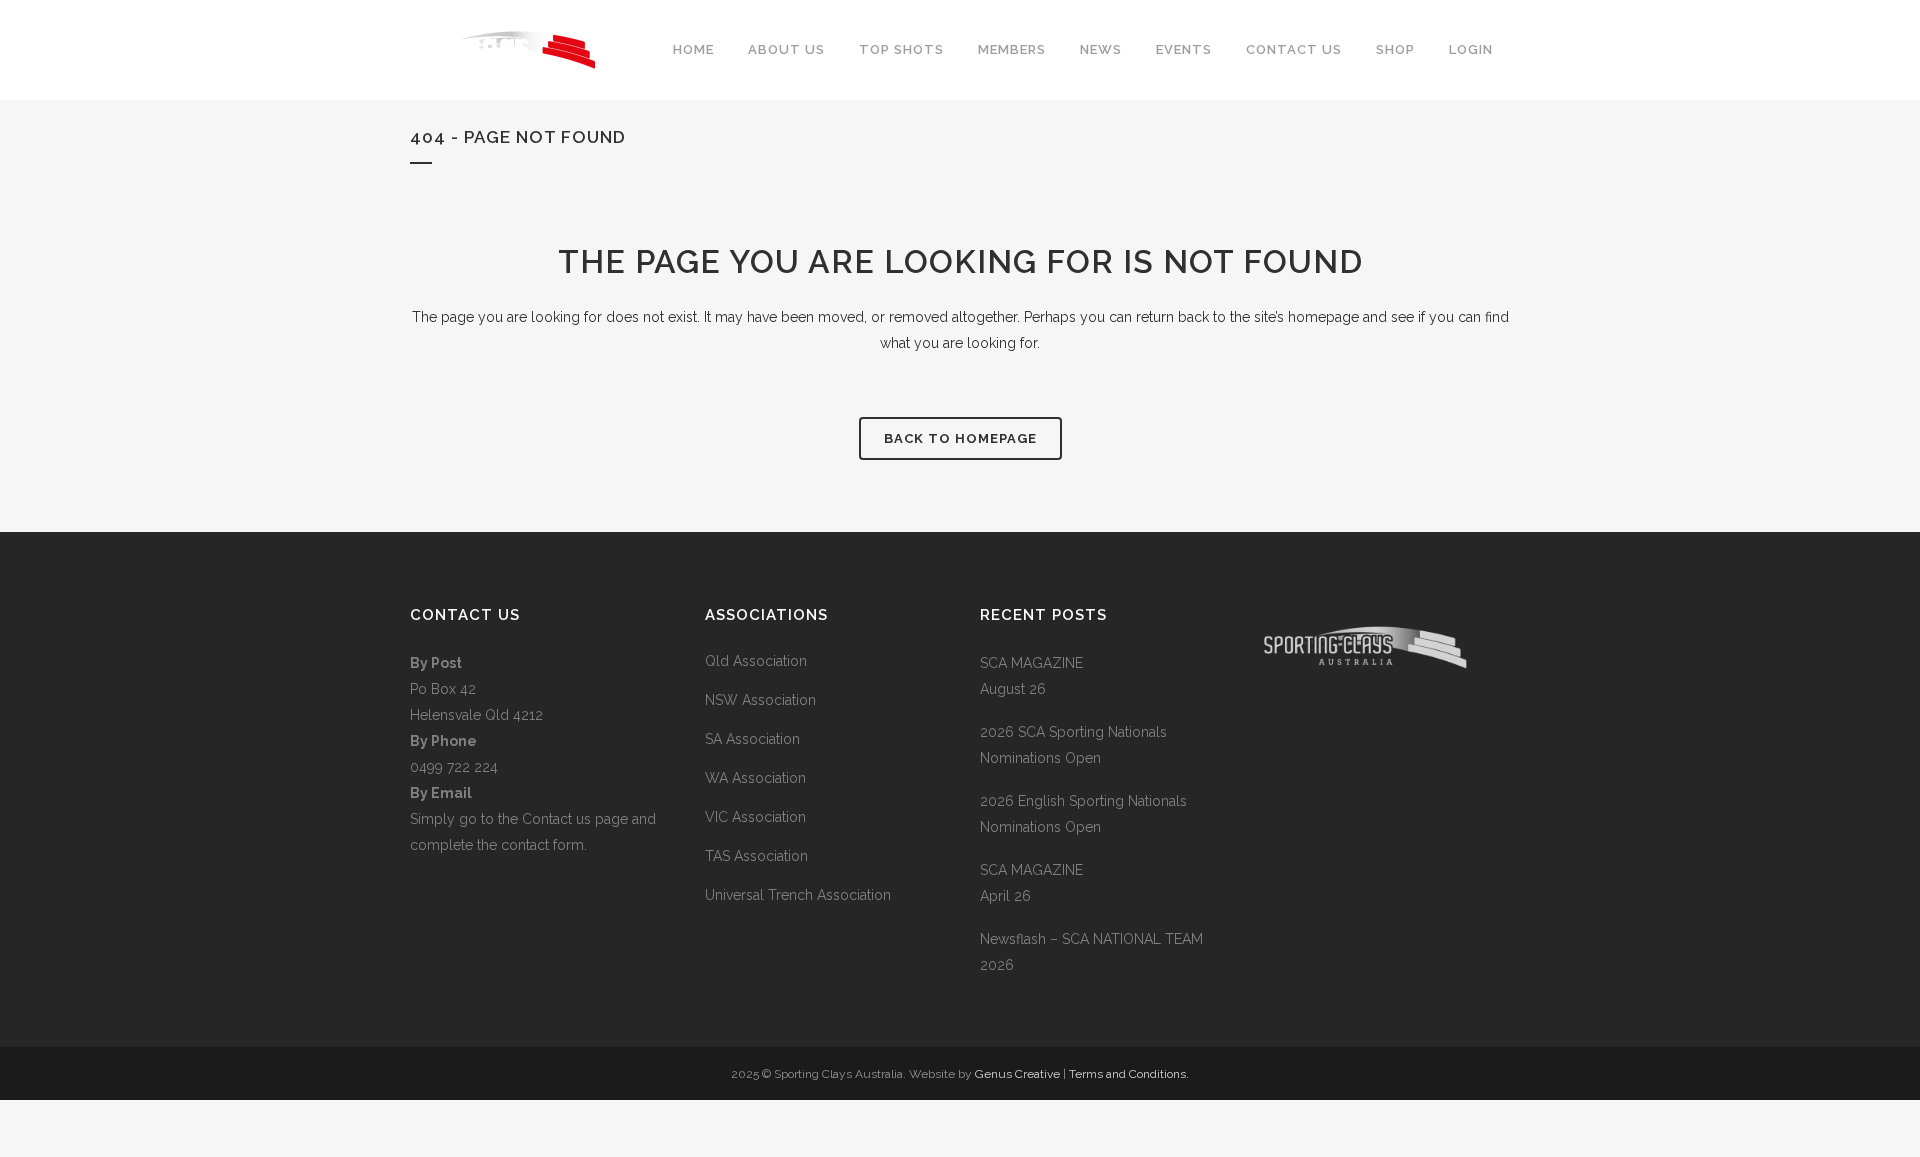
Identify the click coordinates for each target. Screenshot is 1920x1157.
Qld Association (756, 661)
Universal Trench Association (798, 895)
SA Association (752, 739)
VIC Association (755, 817)
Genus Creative (1019, 1074)
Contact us (558, 819)
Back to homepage (960, 438)
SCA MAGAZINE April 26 (1031, 883)
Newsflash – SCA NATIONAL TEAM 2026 (1091, 952)
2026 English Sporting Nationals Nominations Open (1083, 814)
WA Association (755, 778)
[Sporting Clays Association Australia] (1365, 746)
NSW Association (760, 700)
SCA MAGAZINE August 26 (1031, 676)
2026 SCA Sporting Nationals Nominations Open (1073, 745)
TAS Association (756, 856)
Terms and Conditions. (1129, 1074)
